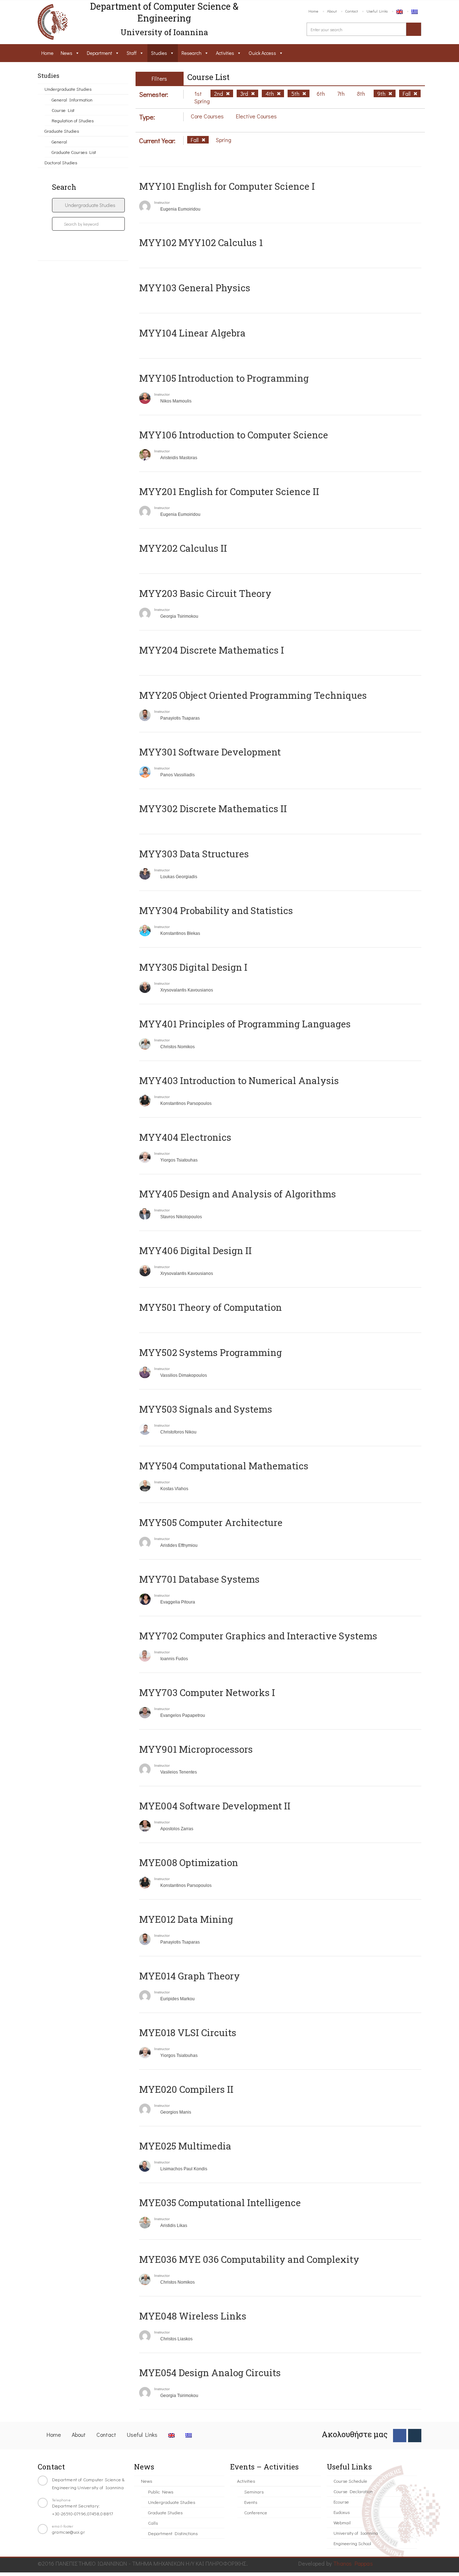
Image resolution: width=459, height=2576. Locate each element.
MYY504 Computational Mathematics (224, 1466)
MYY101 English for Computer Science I (227, 186)
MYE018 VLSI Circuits (188, 2033)
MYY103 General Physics (195, 288)
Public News (161, 2492)
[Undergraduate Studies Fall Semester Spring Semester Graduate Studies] (88, 205)
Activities (225, 53)
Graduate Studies (62, 131)
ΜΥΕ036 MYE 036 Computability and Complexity (249, 2259)
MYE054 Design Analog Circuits (210, 2373)
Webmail (342, 2522)
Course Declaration (353, 2491)
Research (191, 53)
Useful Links (377, 11)
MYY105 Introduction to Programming (224, 378)
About (332, 11)
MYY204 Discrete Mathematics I (212, 650)
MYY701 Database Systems (199, 1579)
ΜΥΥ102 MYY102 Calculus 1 (201, 242)
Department (100, 53)
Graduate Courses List (74, 152)
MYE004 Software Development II (215, 1806)
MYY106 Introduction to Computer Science (234, 435)
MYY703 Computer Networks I (207, 1692)
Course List (63, 110)
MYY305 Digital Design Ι (193, 967)
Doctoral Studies (61, 162)
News (67, 53)
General (59, 142)
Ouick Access (262, 53)
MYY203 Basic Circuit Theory (205, 593)
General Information (72, 100)
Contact (352, 11)
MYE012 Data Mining (186, 1919)
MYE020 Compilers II (186, 2089)
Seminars (254, 2492)
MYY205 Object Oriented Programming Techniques (253, 695)
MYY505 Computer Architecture (211, 1522)
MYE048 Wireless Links (193, 2316)
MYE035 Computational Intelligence (220, 2203)
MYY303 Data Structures (194, 854)
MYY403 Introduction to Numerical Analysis (239, 1080)
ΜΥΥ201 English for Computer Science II (229, 491)
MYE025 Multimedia (185, 2146)
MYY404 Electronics (185, 1137)
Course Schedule (350, 2481)
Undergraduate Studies (68, 89)
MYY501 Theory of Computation (210, 1307)
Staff (132, 53)
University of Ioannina (356, 2533)
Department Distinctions (173, 2533)
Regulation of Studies (73, 120)
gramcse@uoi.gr (68, 2532)
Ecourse (341, 2502)
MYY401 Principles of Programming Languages (245, 1024)
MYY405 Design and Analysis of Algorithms (238, 1194)
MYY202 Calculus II (183, 548)
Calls (153, 2523)
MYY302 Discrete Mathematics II (213, 809)
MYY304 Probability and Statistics (216, 910)
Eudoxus (342, 2512)
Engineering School (352, 2543)
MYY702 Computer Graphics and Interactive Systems (258, 1636)
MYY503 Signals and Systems (206, 1409)
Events (251, 2502)
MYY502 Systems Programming (210, 1352)
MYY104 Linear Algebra (192, 333)
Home (313, 11)
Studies (159, 53)
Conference (256, 2512)
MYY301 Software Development (210, 752)
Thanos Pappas (353, 2563)
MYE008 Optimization (189, 1862)
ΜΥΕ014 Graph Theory (190, 1976)
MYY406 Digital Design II (195, 1251)
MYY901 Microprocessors (196, 1749)
